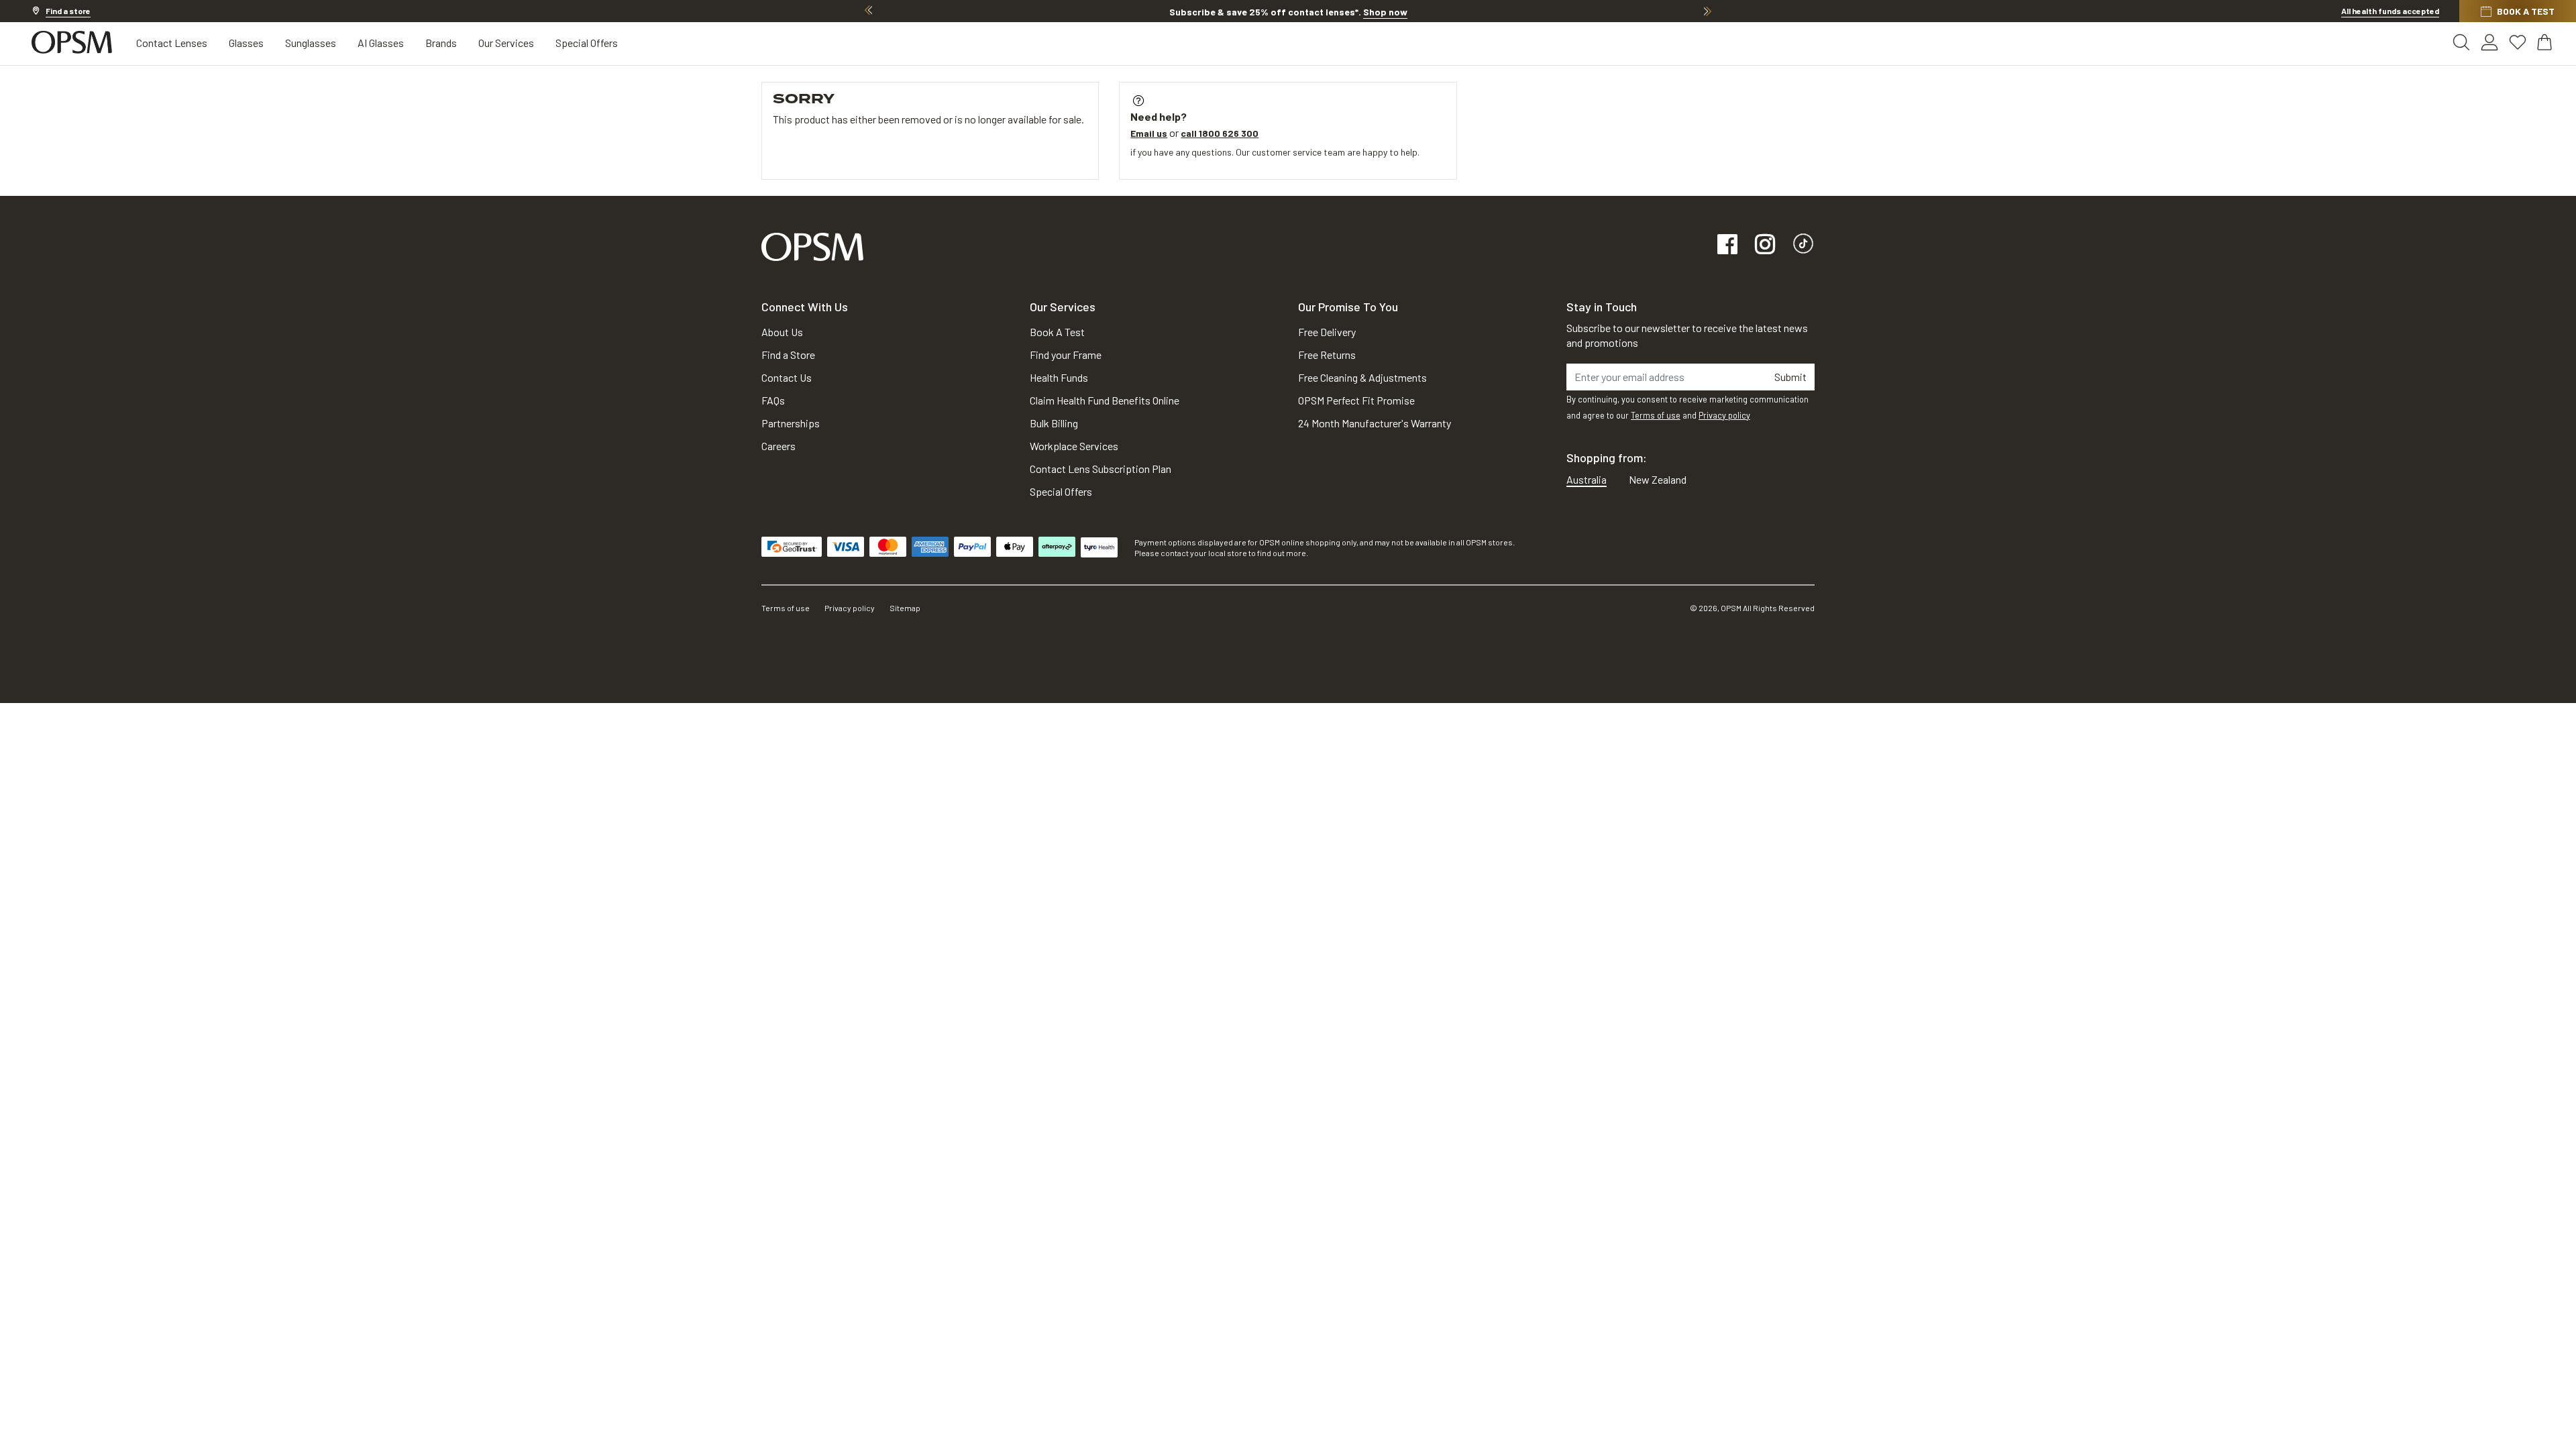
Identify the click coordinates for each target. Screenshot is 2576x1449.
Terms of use (1656, 415)
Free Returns (1327, 355)
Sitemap (905, 608)
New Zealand (1658, 479)
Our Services (506, 43)
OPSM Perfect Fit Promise (1356, 400)
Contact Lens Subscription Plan (1101, 469)
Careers (779, 446)
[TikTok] (1803, 245)
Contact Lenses (172, 43)
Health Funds (1059, 377)
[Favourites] (2518, 42)
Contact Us (787, 377)
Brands (441, 43)
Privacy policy (1724, 415)
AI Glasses (381, 43)
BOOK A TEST (2526, 11)
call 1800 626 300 (1220, 133)
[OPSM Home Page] (812, 245)
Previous (869, 11)
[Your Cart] (2546, 42)
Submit (1790, 377)
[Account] (2489, 42)
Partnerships (791, 423)
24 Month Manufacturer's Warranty (1375, 423)
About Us (782, 332)
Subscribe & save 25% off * (1288, 12)
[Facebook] (1727, 245)
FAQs (773, 400)
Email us (1149, 133)
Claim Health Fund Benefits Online (1105, 400)
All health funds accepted (2390, 11)
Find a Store (788, 355)
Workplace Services (1074, 446)
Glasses (246, 43)
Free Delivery (1327, 332)
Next (1707, 11)
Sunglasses (311, 43)
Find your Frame (1066, 355)
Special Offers (587, 43)
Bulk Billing (1054, 423)
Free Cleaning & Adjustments (1362, 377)
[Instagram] (1765, 245)
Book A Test (1057, 332)
